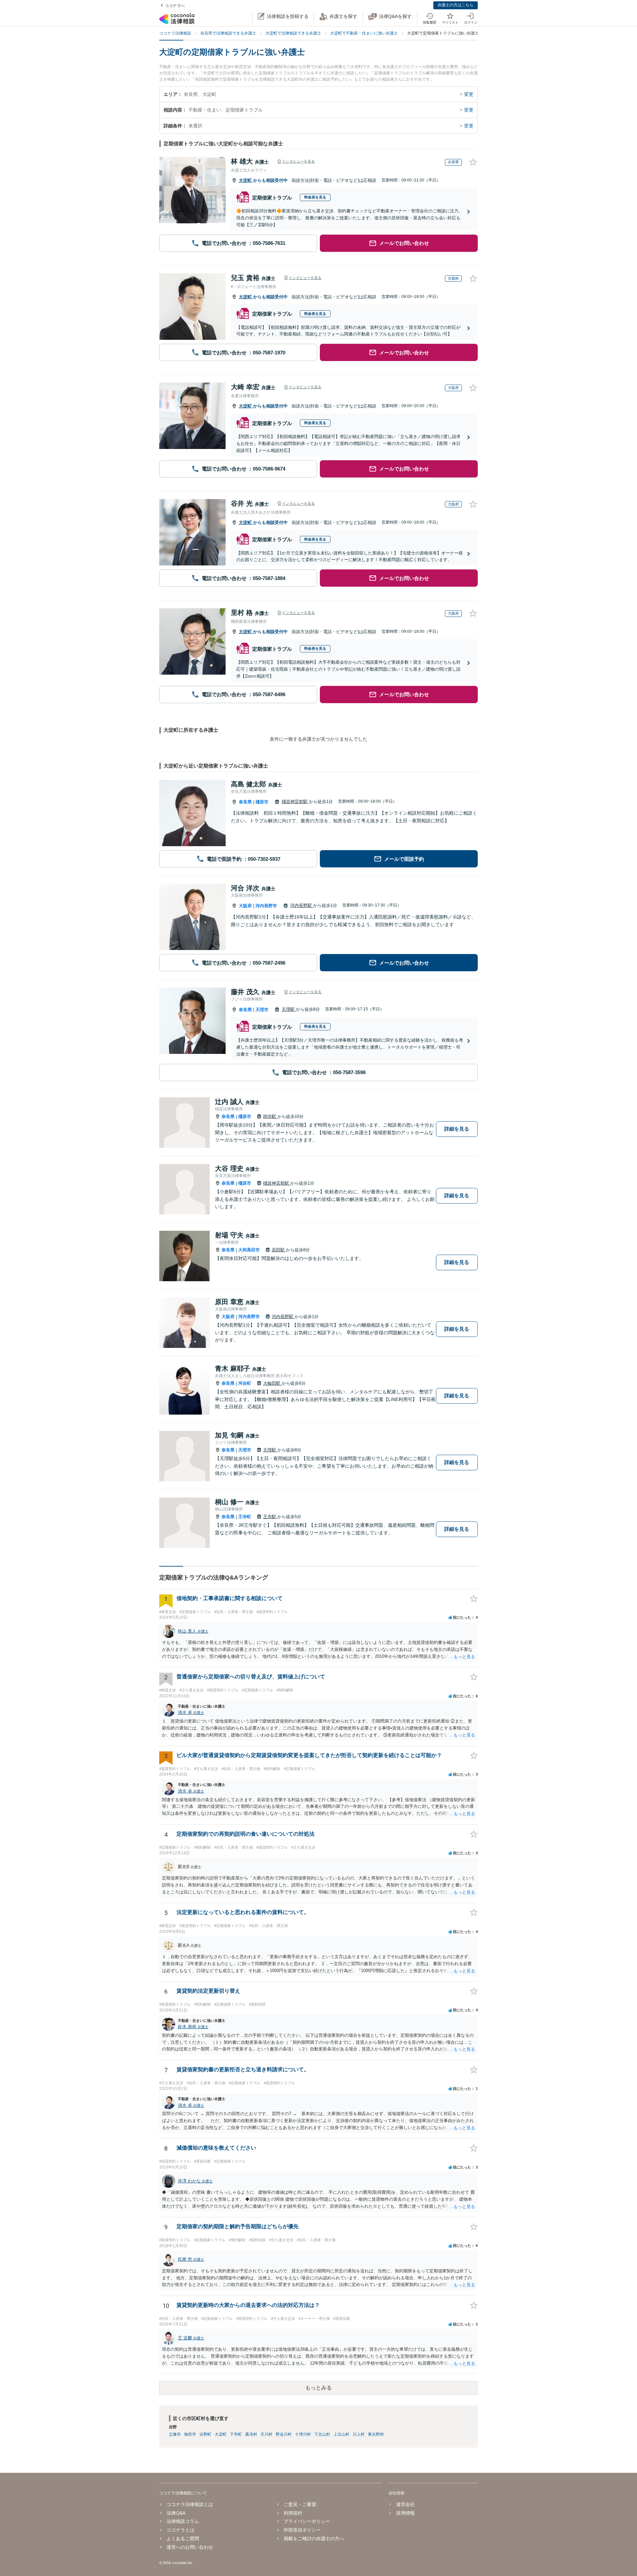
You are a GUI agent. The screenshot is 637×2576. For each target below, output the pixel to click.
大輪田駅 (272, 1383)
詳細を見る (457, 1129)
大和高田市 (249, 1250)
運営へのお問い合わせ (190, 2547)
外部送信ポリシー (302, 2530)
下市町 (236, 2434)
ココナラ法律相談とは (190, 2504)
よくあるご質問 (183, 2539)
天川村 (266, 2434)
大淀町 (246, 180)
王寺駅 (270, 1517)
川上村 (359, 2434)
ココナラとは (180, 2530)
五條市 (175, 2434)
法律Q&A (176, 2513)
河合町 (245, 1383)
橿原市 (262, 802)
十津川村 (303, 2434)
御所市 (190, 2434)
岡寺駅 (270, 1116)
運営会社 (405, 2504)
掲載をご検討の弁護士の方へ (314, 2539)
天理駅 (289, 1009)
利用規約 (293, 2513)
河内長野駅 (302, 905)
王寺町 (245, 1517)
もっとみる (318, 2388)
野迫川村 (284, 2434)
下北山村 (322, 2434)
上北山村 (341, 2434)
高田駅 (279, 1250)
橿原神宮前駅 (295, 802)
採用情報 (405, 2513)
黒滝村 (251, 2434)
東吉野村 (376, 2434)
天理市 (262, 1010)
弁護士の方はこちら (456, 5)
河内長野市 (266, 906)
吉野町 (205, 2434)
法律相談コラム (183, 2521)
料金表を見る (315, 197)
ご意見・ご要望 (300, 2504)
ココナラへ (175, 6)
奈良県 (245, 802)
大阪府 (245, 906)
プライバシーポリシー (307, 2521)
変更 (469, 94)
